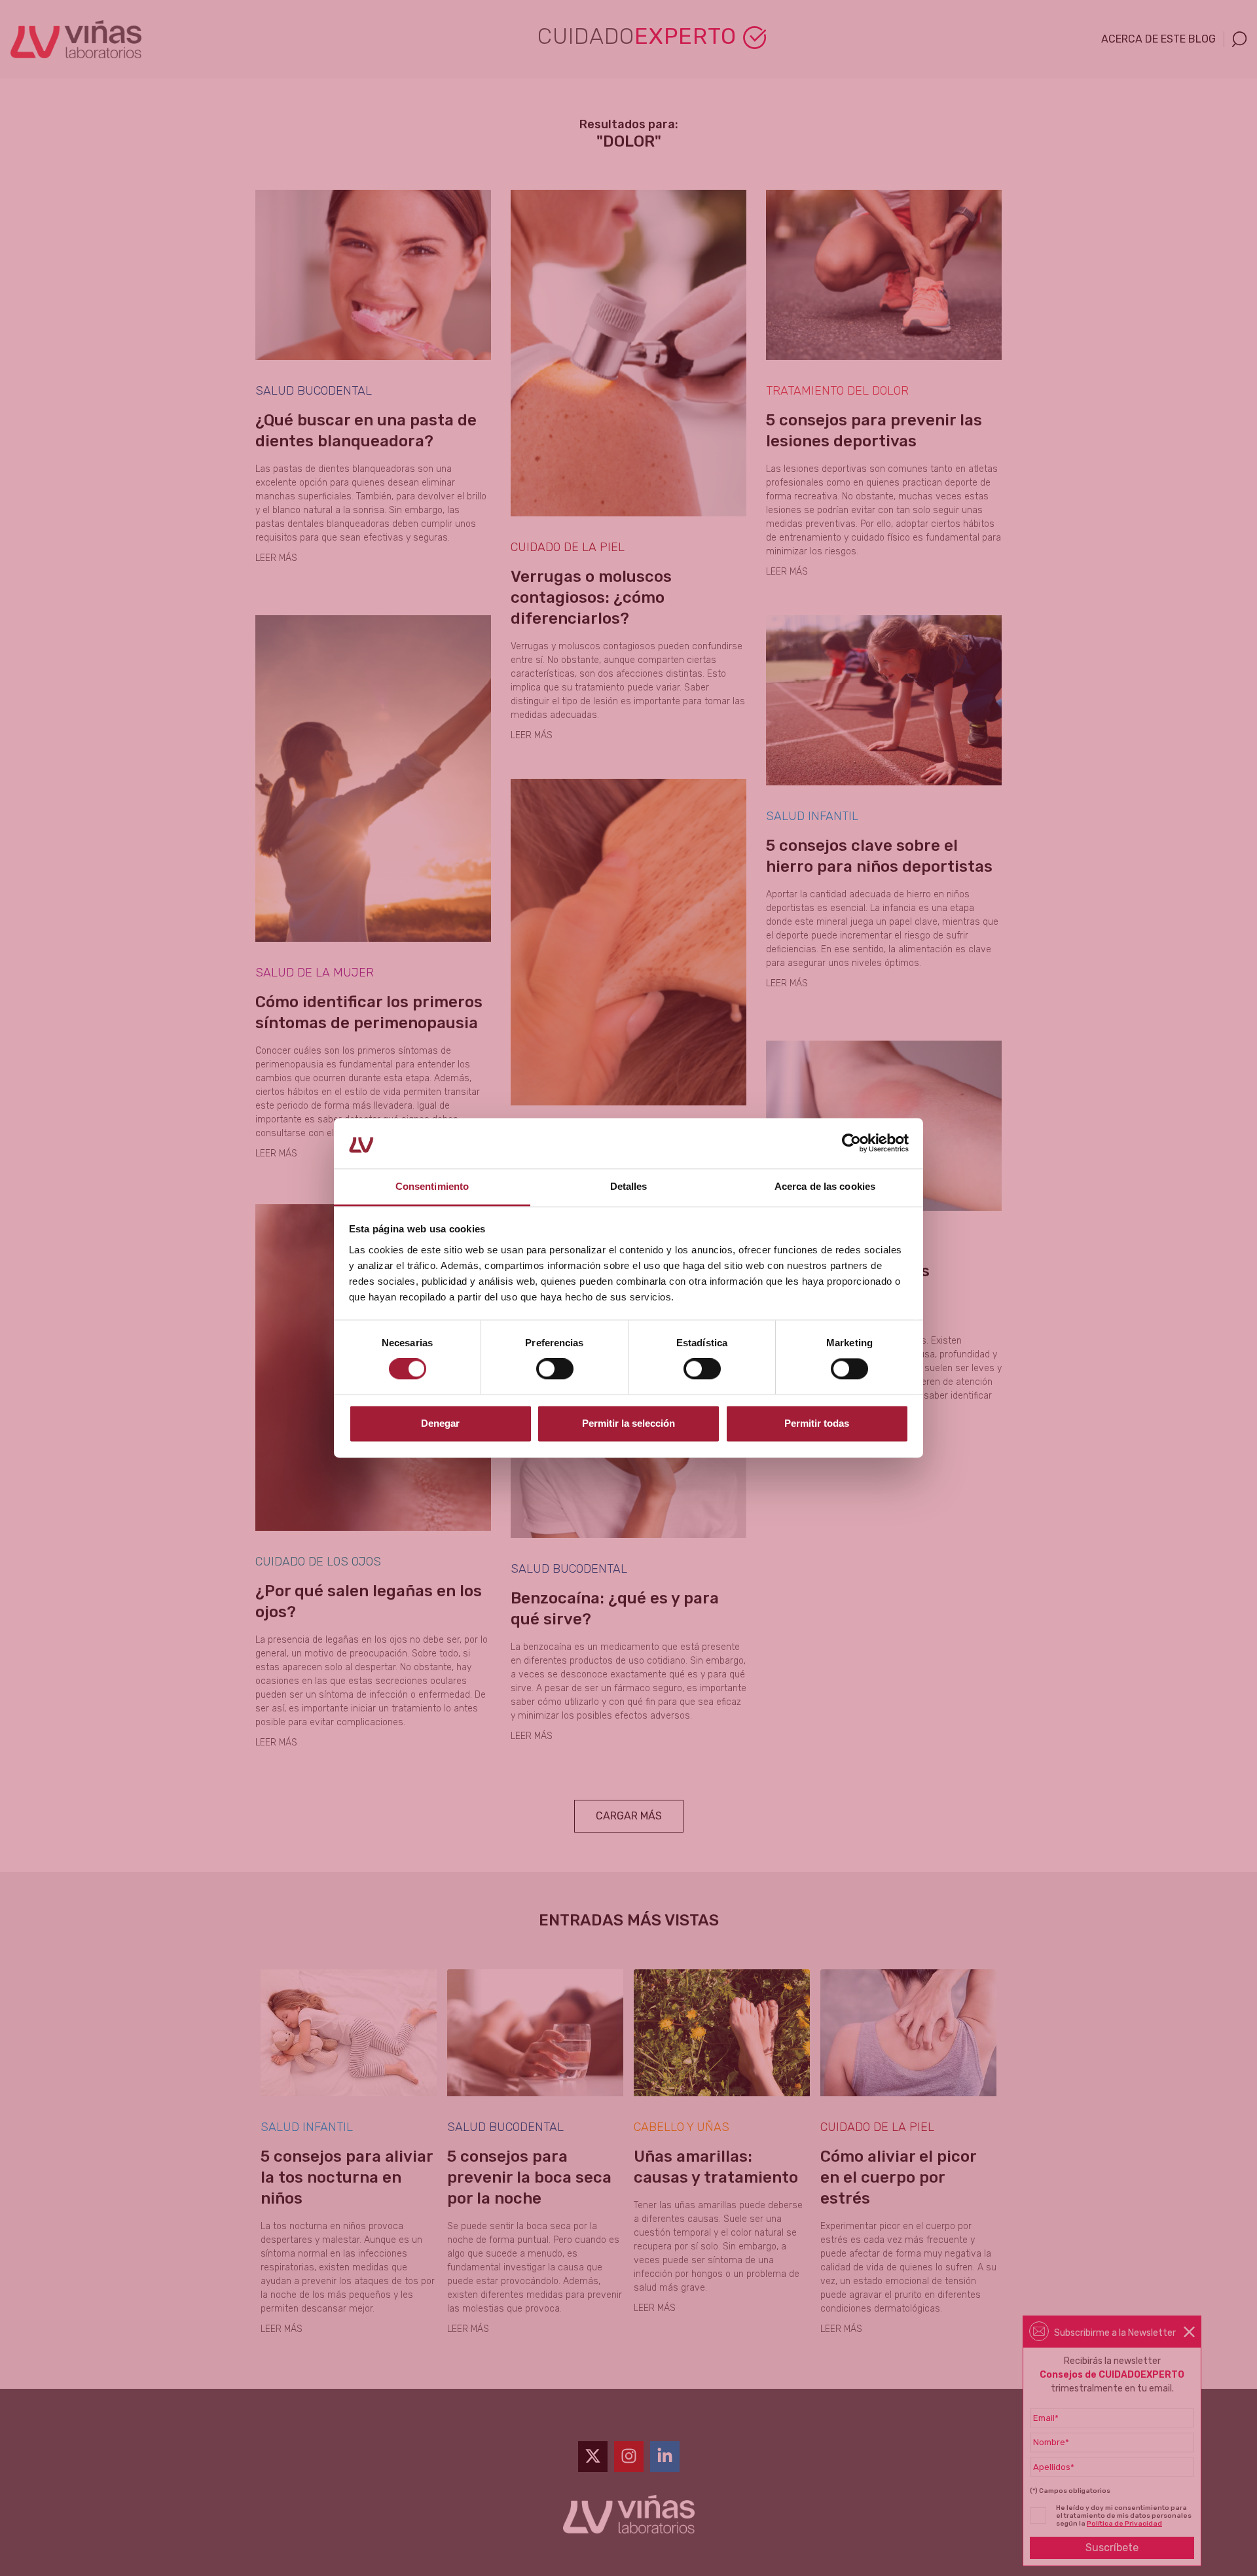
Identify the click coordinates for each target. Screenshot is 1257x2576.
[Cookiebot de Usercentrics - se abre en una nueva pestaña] (851, 1143)
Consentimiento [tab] (432, 1186)
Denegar (440, 1423)
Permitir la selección (628, 1423)
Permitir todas (817, 1423)
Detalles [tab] (629, 1186)
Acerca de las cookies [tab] (825, 1186)
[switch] (555, 1369)
